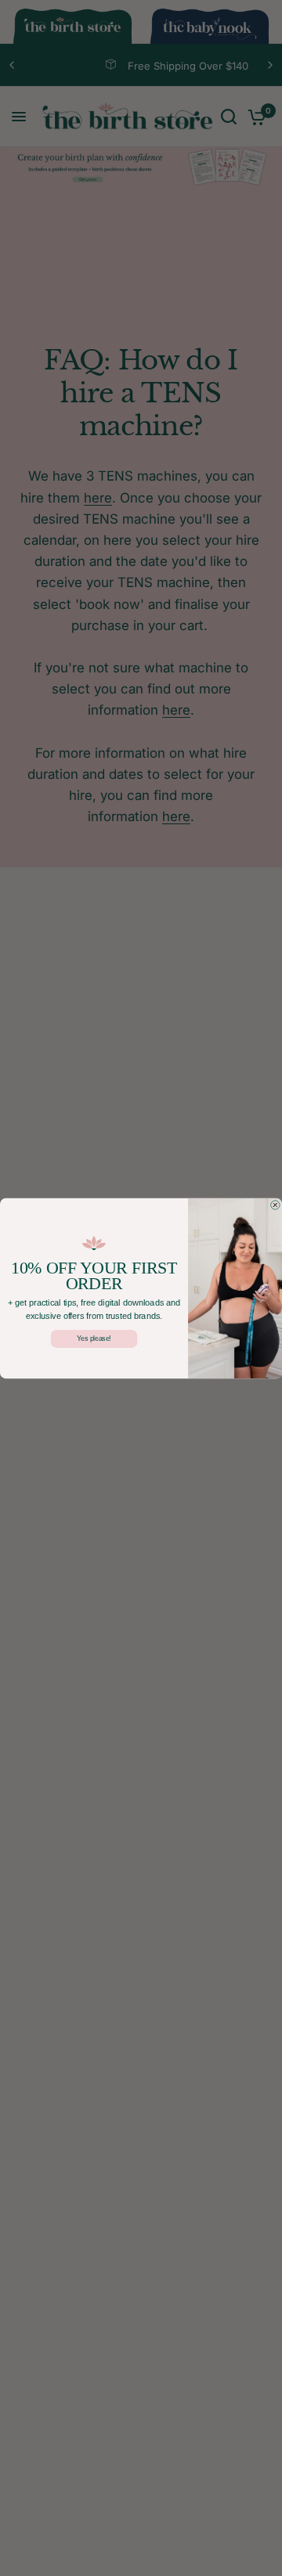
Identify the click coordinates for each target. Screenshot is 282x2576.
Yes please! (94, 1338)
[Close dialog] (276, 1205)
